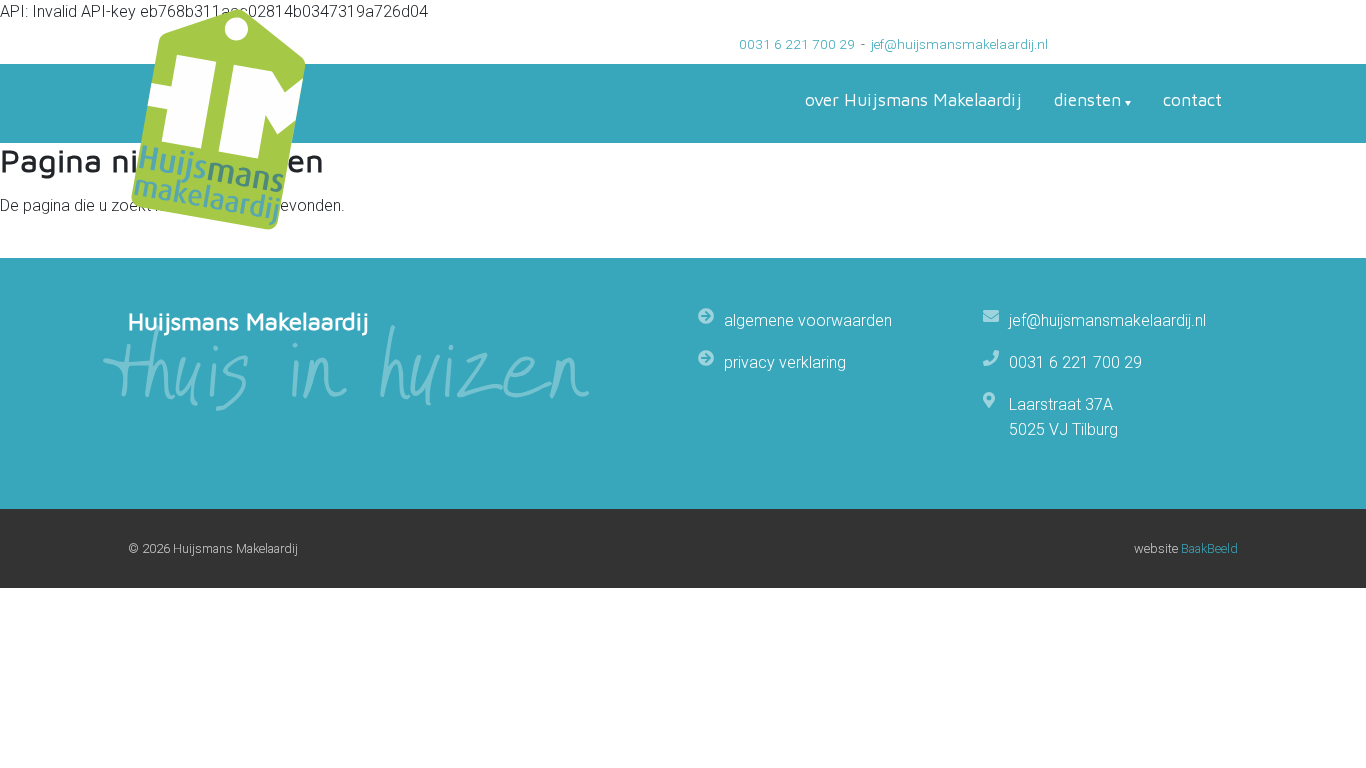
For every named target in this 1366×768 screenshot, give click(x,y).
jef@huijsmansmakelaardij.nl (959, 44)
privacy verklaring (785, 362)
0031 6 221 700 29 (797, 44)
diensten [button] (1087, 99)
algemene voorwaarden (808, 320)
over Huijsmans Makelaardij (913, 99)
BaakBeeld (1209, 548)
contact (1192, 99)
